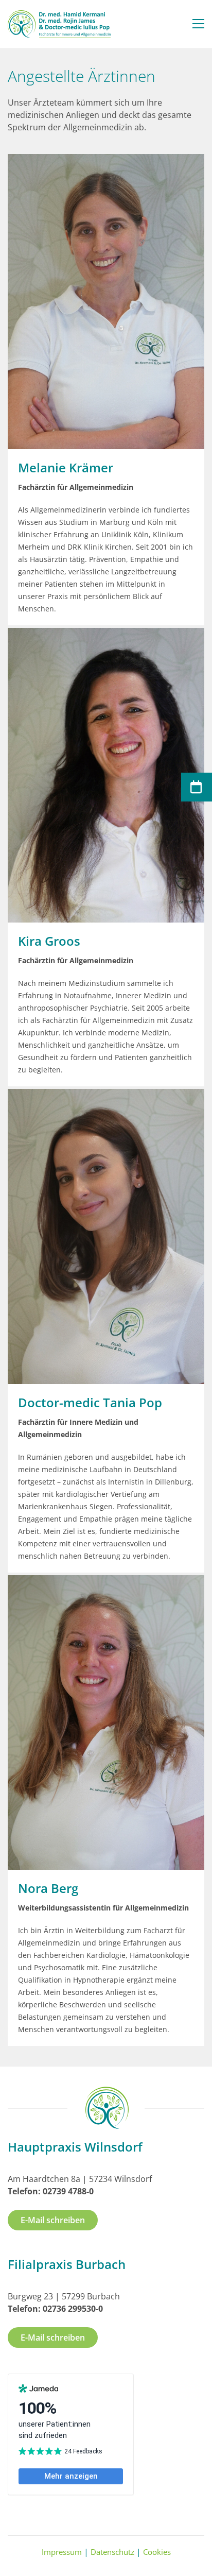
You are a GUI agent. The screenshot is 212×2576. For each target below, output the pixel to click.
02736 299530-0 (73, 2309)
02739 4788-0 (68, 2191)
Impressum (62, 2552)
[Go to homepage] (59, 24)
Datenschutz (112, 2552)
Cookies (157, 2552)
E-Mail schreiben (53, 2220)
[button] (198, 24)
